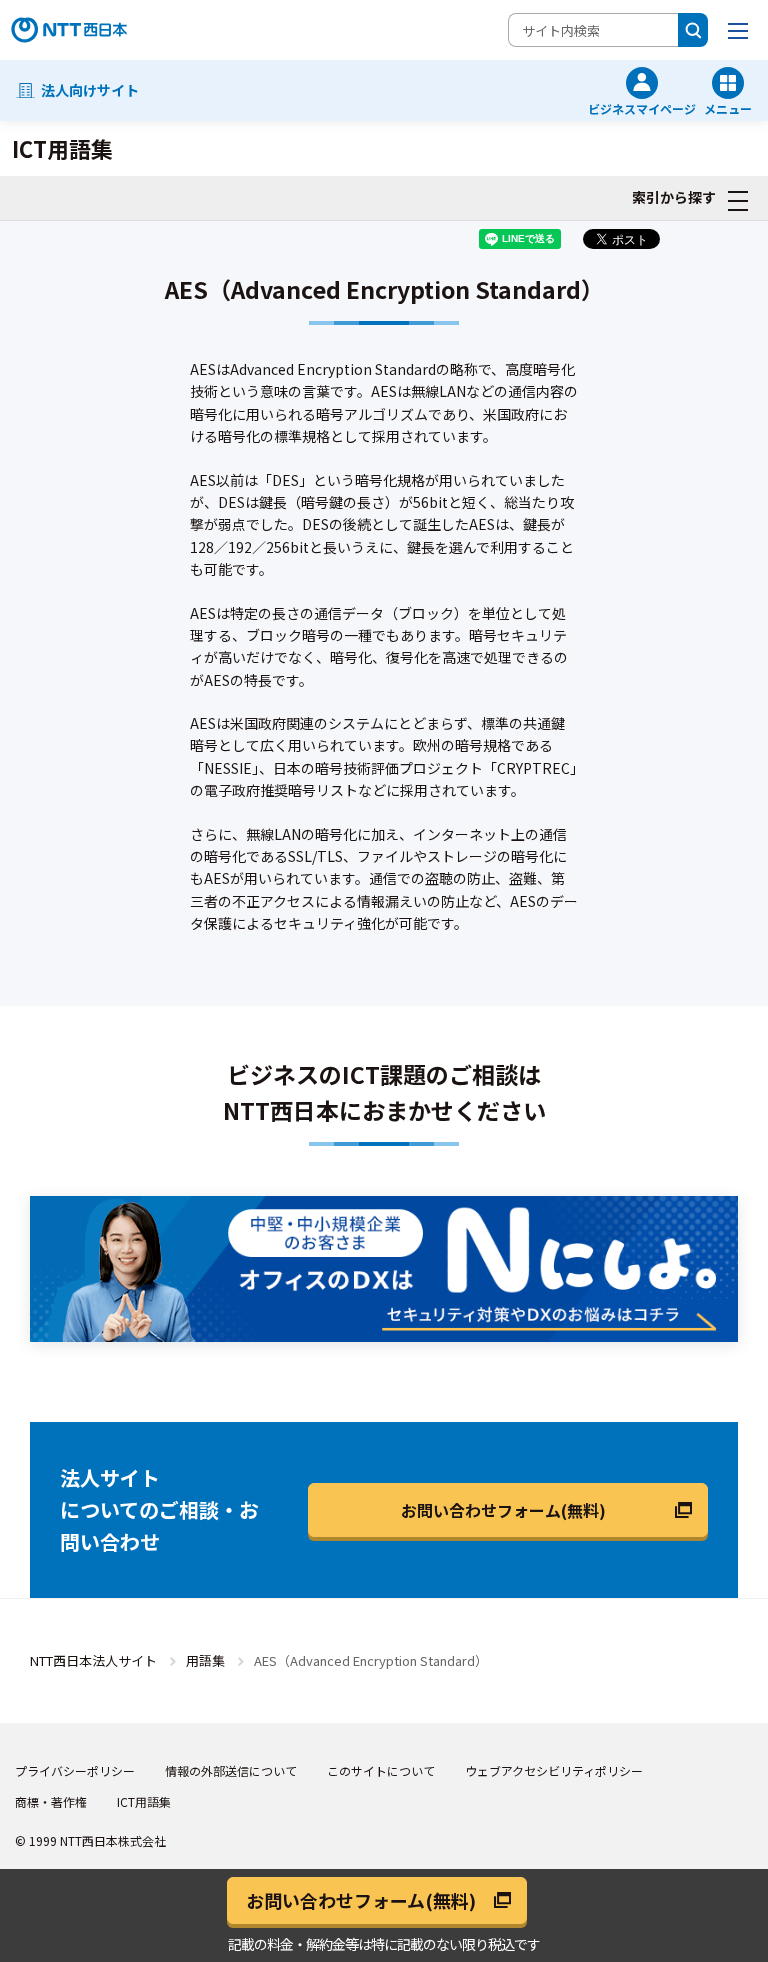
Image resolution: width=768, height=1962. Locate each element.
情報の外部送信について (231, 1770)
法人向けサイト (90, 90)
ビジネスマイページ (642, 107)
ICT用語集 (144, 1801)
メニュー (728, 107)
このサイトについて (381, 1770)
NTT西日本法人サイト (93, 1660)
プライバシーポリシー (75, 1770)
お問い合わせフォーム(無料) (503, 1510)
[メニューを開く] (738, 30)
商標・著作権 (51, 1801)
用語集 (205, 1660)
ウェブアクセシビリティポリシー (554, 1770)
